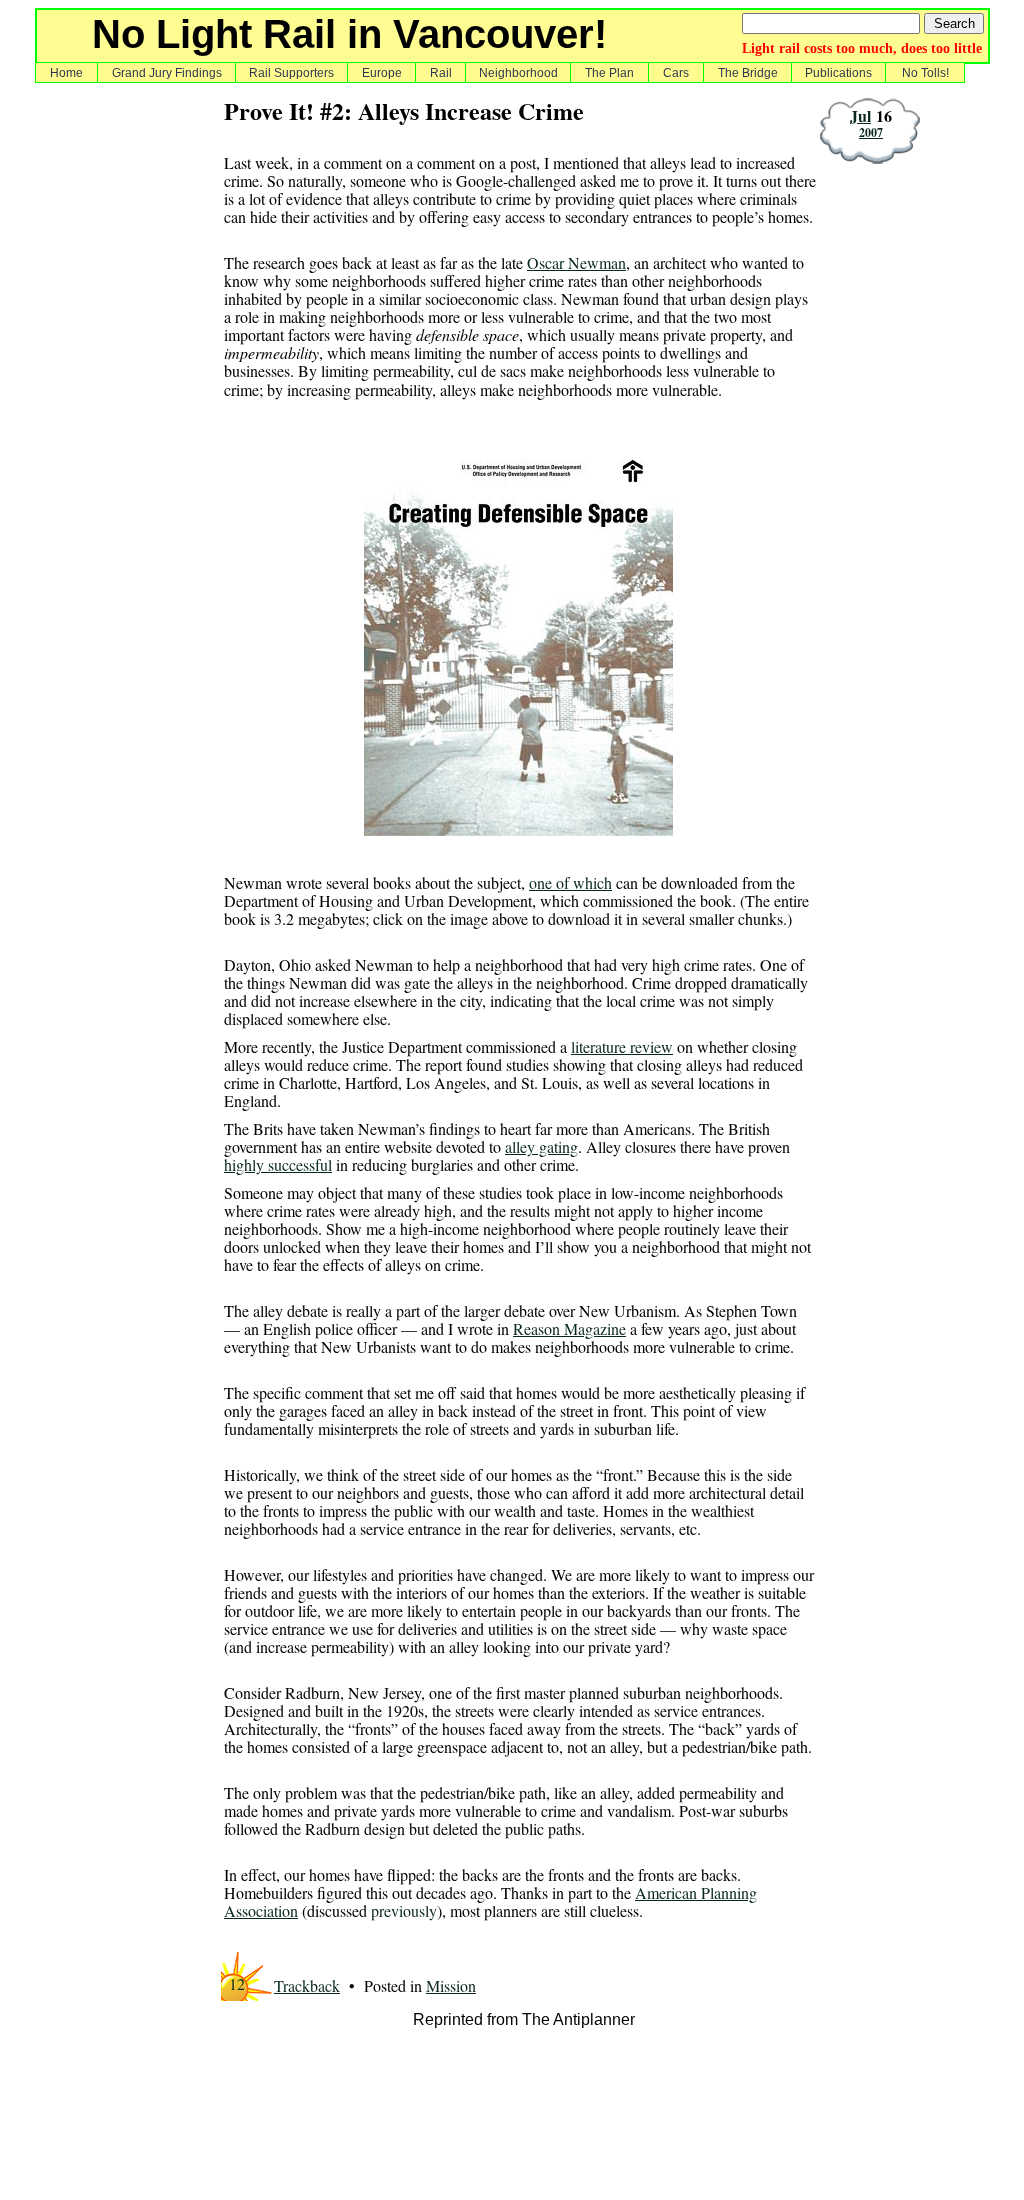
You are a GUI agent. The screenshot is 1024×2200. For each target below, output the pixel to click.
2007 (871, 132)
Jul (860, 115)
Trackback (307, 1985)
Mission (451, 1985)
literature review (622, 1046)
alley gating (541, 1146)
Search (954, 23)
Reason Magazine (569, 1328)
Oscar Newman (576, 262)
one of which (570, 882)
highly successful (278, 1164)
